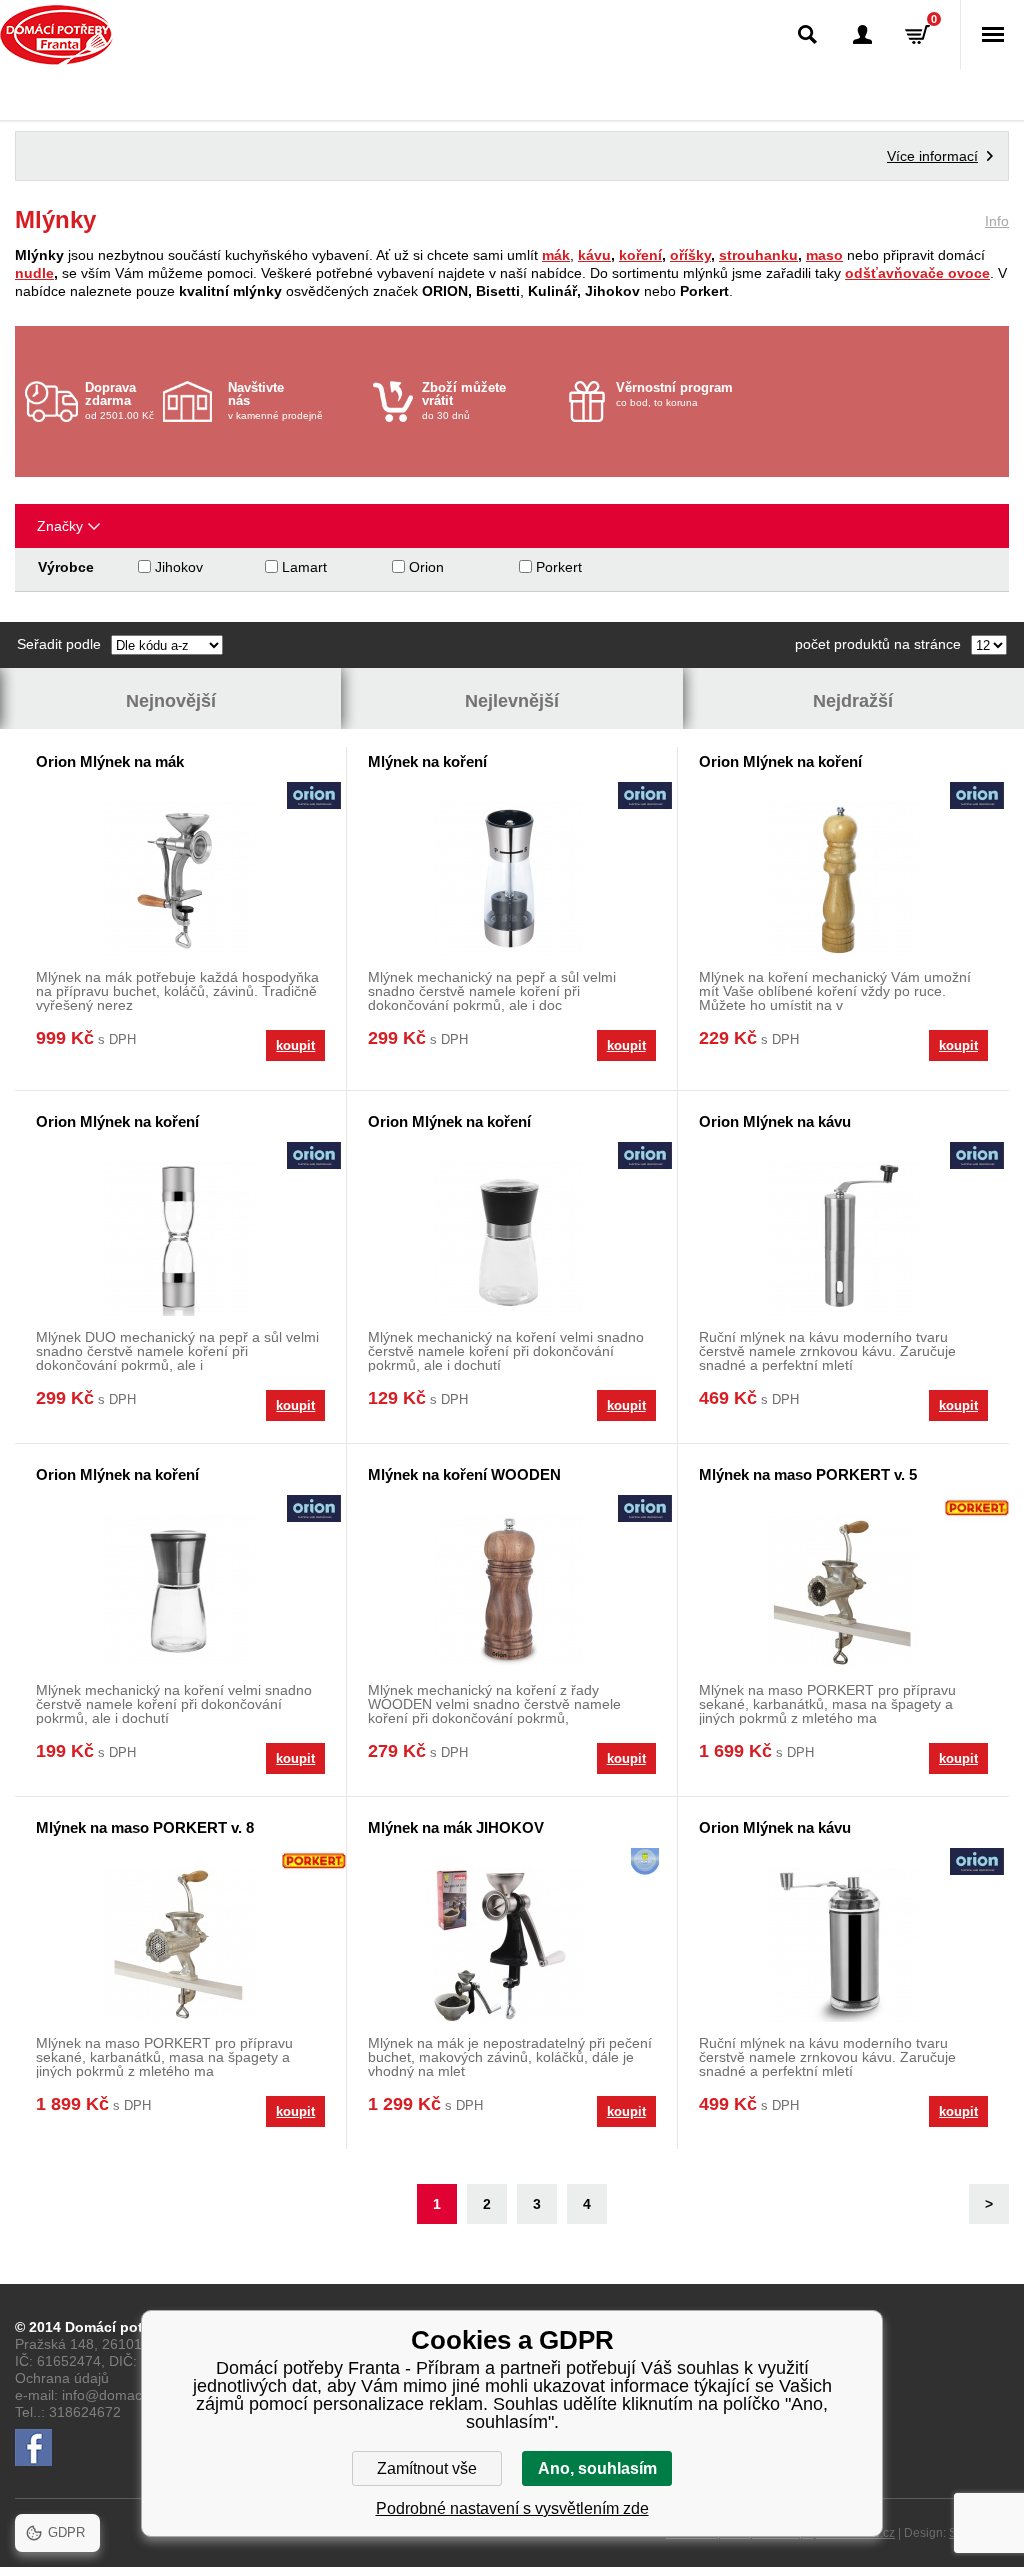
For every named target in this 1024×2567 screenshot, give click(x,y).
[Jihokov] (645, 1863)
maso (824, 255)
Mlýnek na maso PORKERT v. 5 (808, 1474)
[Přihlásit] (862, 34)
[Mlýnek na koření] (511, 878)
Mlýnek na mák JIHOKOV (456, 1827)
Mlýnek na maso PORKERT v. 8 (145, 1827)
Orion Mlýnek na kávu (775, 1121)
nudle (34, 273)
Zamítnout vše (427, 2468)
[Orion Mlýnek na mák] (180, 878)
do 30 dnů (464, 400)
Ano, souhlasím (597, 2468)
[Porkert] (977, 1510)
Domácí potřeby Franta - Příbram (56, 35)
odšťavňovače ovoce (917, 273)
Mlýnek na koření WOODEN (464, 1474)
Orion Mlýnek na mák (110, 761)
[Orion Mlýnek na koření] (843, 878)
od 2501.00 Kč (119, 400)
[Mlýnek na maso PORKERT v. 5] (843, 1591)
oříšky (690, 255)
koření (640, 255)
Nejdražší (853, 701)
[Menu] (992, 34)
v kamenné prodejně (275, 400)
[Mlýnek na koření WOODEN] (511, 1591)
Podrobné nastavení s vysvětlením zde (512, 2508)
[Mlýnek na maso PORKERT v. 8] (180, 1944)
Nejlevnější (512, 701)
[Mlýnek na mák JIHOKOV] (511, 1944)
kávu (594, 255)
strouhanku (758, 255)
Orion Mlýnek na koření (780, 761)
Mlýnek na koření (427, 761)
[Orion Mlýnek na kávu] (843, 1238)
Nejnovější (171, 701)
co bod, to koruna (674, 394)
